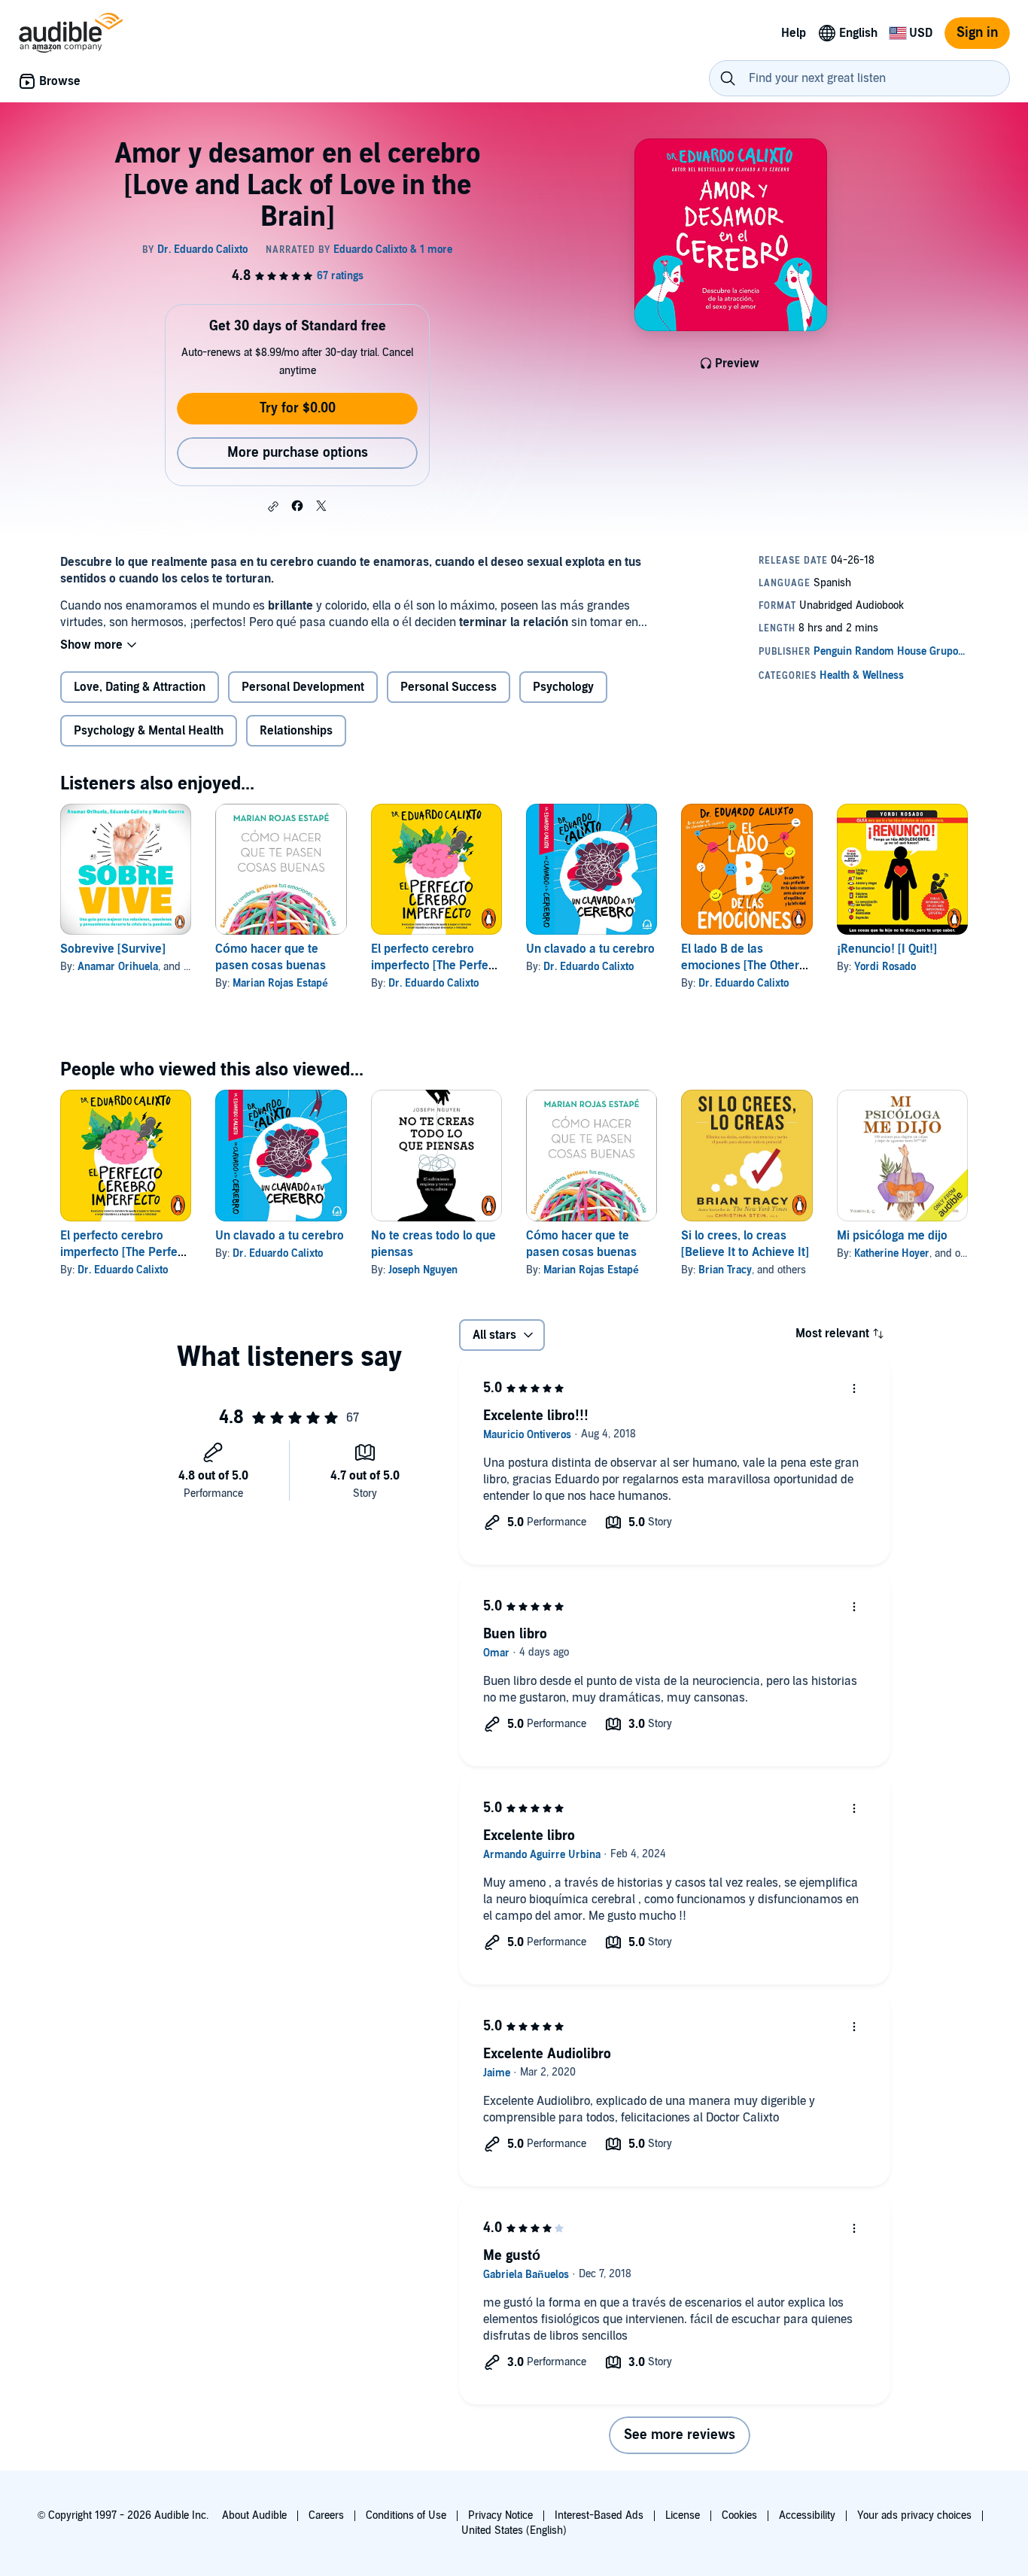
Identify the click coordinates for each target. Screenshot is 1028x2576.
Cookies (739, 2515)
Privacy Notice (500, 2515)
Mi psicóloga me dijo (892, 1236)
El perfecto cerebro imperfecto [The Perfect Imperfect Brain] (435, 966)
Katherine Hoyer (892, 1253)
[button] (273, 506)
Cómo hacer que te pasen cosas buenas (271, 957)
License (683, 2515)
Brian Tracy (725, 1270)
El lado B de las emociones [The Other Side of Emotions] (740, 966)
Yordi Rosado (885, 967)
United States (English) (514, 2530)
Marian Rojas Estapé (280, 983)
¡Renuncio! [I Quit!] (887, 949)
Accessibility (807, 2515)
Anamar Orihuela (118, 967)
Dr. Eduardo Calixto (433, 983)
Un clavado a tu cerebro (590, 949)
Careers (326, 2515)
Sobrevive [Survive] (113, 949)
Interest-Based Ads (599, 2515)
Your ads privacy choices (914, 2515)
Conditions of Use (406, 2515)
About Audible (254, 2515)
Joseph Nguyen (423, 1270)
